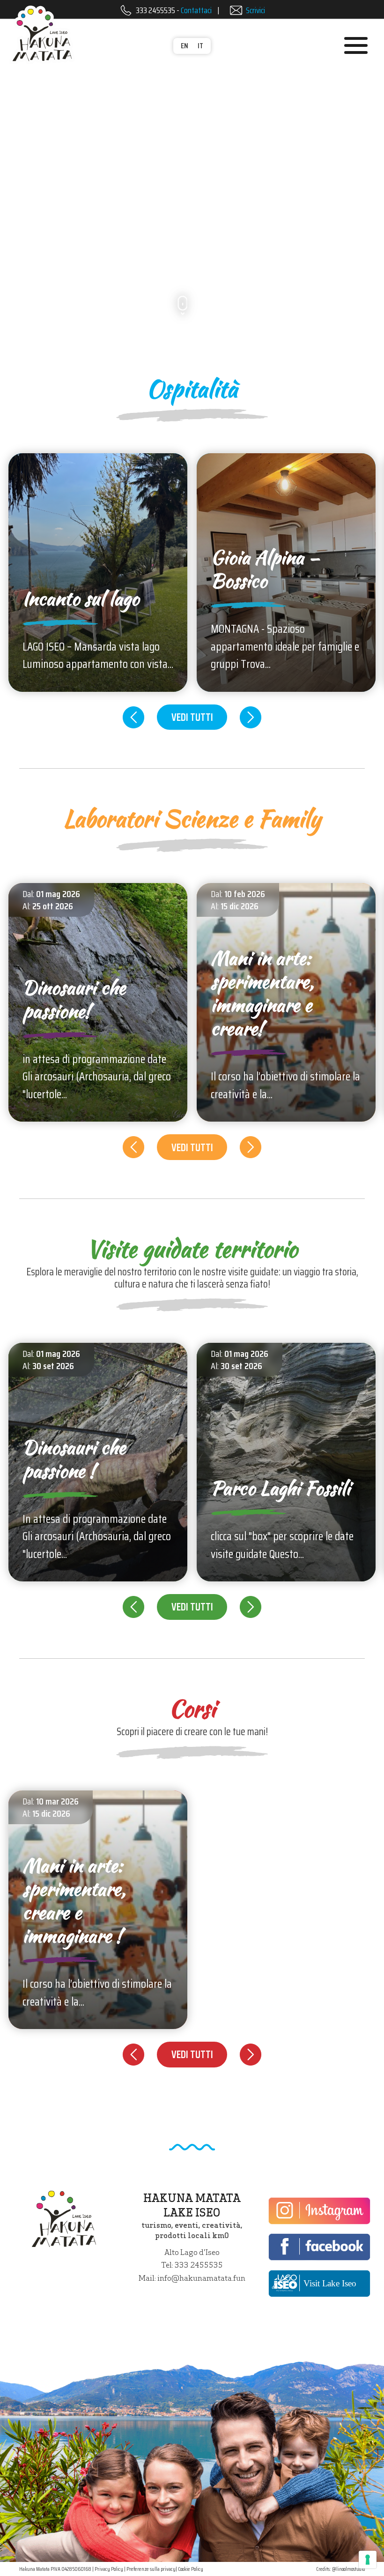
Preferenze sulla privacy (151, 2569)
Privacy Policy (109, 2569)
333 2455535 (155, 10)
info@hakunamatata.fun (201, 2278)
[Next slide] (251, 717)
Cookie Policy (191, 2569)
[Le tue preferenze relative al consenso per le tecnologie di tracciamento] (368, 2560)
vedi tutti (192, 717)
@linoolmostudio (348, 2569)
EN (185, 46)
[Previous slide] (134, 717)
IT (200, 46)
